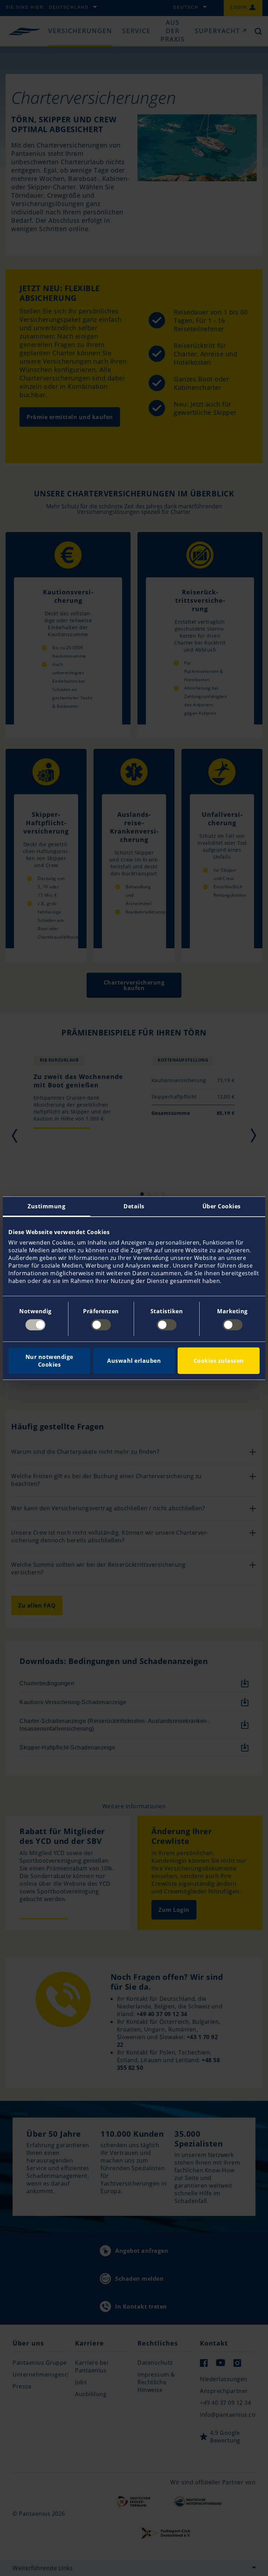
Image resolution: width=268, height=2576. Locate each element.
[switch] (101, 1325)
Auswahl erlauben (134, 1361)
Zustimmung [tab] (46, 1206)
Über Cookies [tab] (222, 1206)
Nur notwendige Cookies (49, 1361)
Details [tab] (134, 1206)
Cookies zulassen (219, 1361)
